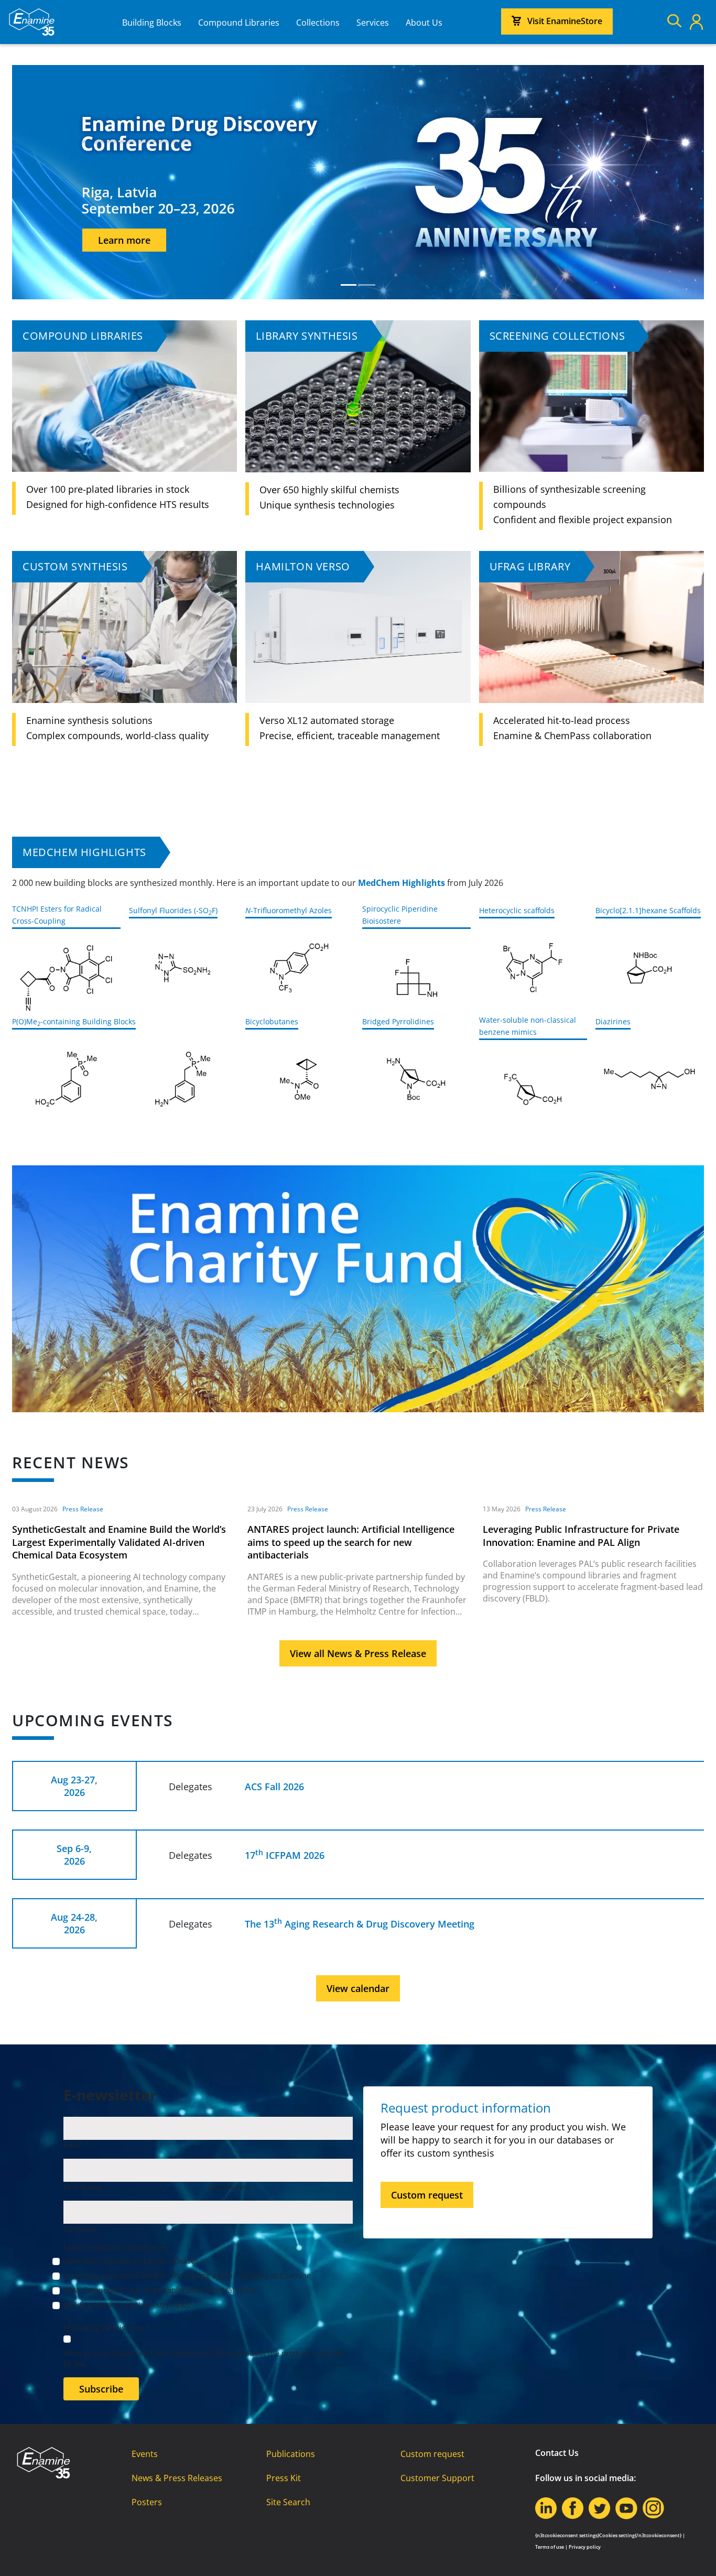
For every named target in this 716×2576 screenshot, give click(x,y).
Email (76, 2145)
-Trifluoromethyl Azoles (289, 910)
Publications (291, 2454)
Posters (147, 2502)
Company (80, 2229)
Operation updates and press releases (131, 2261)
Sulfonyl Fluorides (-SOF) (173, 910)
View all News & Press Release (358, 1653)
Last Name (227, 2187)
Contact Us (557, 2453)
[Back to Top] (695, 2555)
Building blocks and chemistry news (127, 2305)
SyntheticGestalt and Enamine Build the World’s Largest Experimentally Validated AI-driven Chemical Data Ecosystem (119, 1542)
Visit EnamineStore (565, 21)
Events (145, 2454)
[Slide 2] (367, 285)
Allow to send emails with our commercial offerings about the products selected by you (204, 2358)
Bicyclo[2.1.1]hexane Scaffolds (648, 910)
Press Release (83, 1509)
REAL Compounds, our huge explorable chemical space (160, 2290)
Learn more (636, 262)
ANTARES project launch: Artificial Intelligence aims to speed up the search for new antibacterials (351, 1542)
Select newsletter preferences (116, 2248)
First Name (83, 2187)
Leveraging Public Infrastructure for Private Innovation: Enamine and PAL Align (581, 1536)
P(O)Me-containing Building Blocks (74, 1021)
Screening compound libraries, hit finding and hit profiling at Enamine (187, 2275)
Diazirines (613, 1021)
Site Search (288, 2502)
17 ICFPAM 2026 (285, 1855)
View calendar (358, 1988)
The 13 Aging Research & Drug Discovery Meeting (360, 1924)
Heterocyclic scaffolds (517, 910)
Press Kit (284, 2478)
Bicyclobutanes (272, 1021)
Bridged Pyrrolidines (398, 1021)
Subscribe (101, 2389)
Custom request (427, 2195)
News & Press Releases (177, 2478)
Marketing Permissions (107, 2328)
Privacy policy (585, 2547)
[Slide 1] (349, 285)
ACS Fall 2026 (274, 1787)
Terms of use (550, 2547)
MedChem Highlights (84, 852)
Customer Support (437, 2478)
